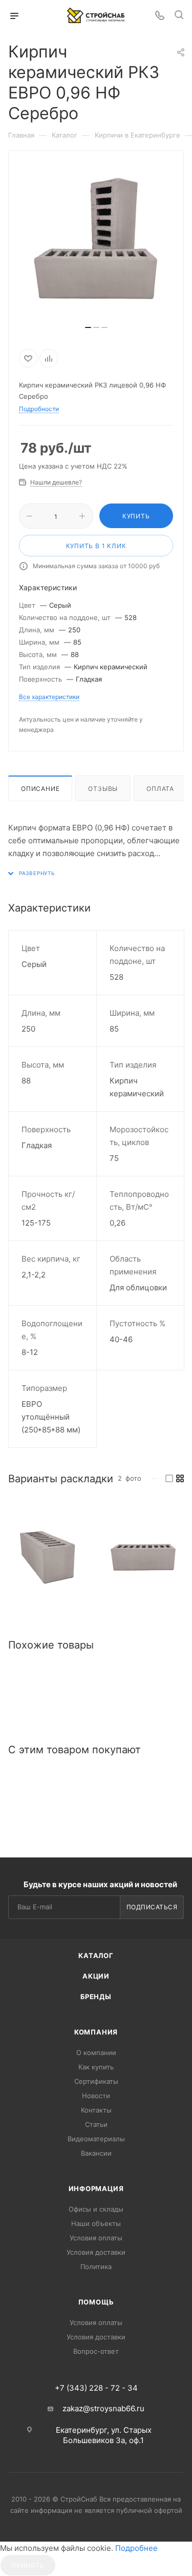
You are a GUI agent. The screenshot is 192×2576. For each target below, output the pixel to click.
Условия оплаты (96, 2238)
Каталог (96, 1955)
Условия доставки (96, 2252)
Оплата (160, 789)
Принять (28, 2565)
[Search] (179, 16)
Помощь (96, 2302)
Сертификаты (96, 2081)
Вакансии (96, 2153)
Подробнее (136, 2548)
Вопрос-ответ (96, 2351)
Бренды (96, 1997)
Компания (96, 2032)
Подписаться (152, 1907)
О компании (96, 2052)
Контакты (96, 2110)
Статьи (96, 2124)
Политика (96, 2267)
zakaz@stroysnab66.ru (103, 2408)
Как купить (96, 2067)
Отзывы (103, 789)
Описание (40, 789)
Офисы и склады (96, 2209)
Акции (96, 1976)
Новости (96, 2096)
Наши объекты (96, 2223)
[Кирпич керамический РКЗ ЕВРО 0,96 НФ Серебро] (48, 1557)
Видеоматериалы (96, 2139)
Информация (96, 2188)
